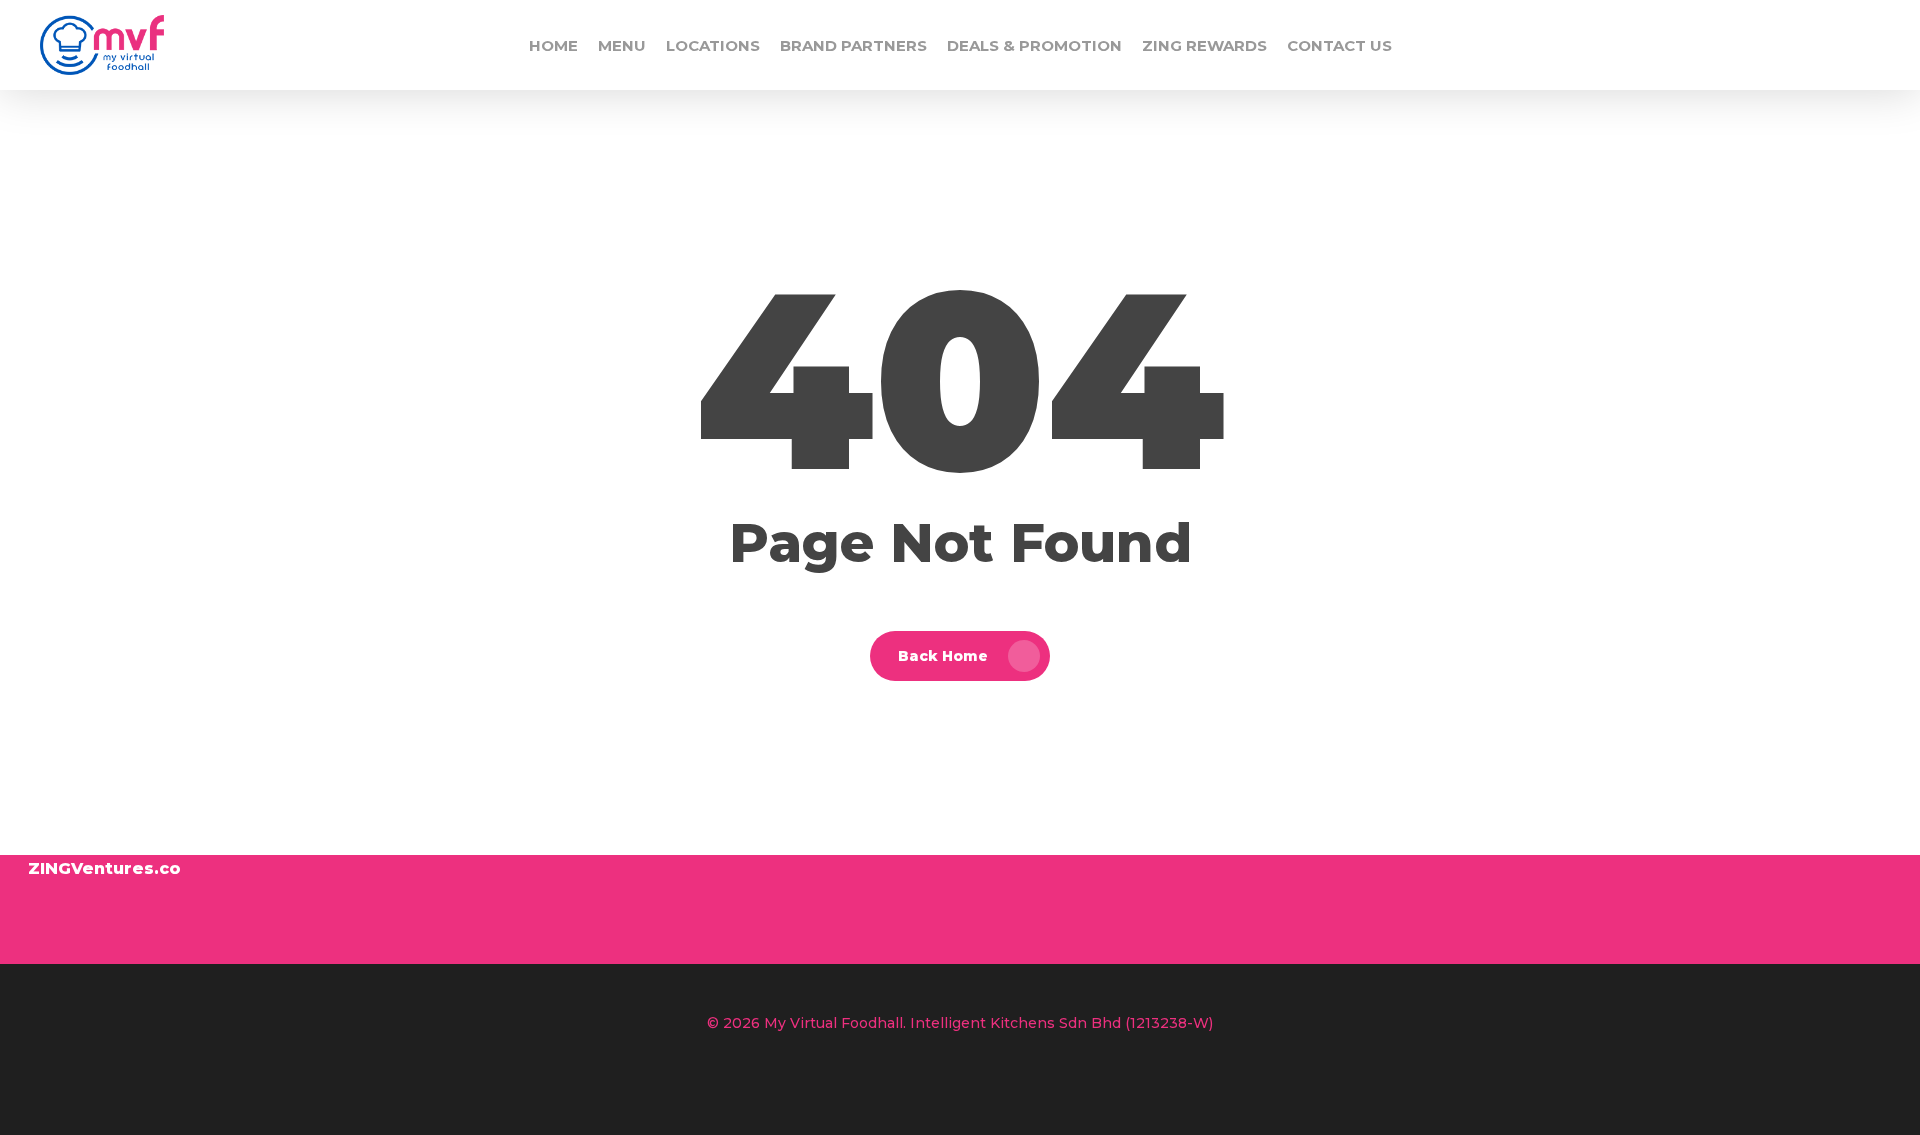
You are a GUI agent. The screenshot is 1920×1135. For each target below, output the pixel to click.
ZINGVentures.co (104, 868)
